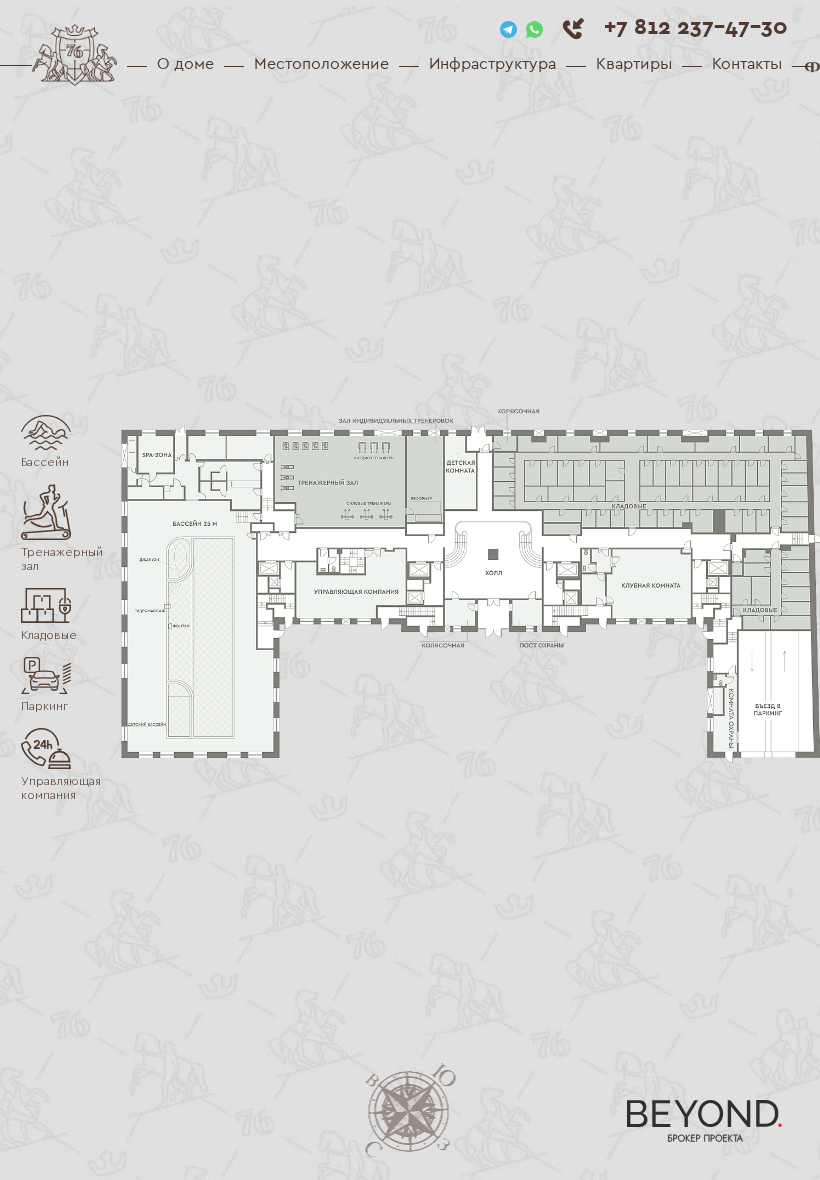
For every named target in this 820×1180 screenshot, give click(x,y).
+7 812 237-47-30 (696, 26)
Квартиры (634, 64)
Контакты (747, 64)
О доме (185, 64)
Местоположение (321, 64)
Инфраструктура (492, 64)
